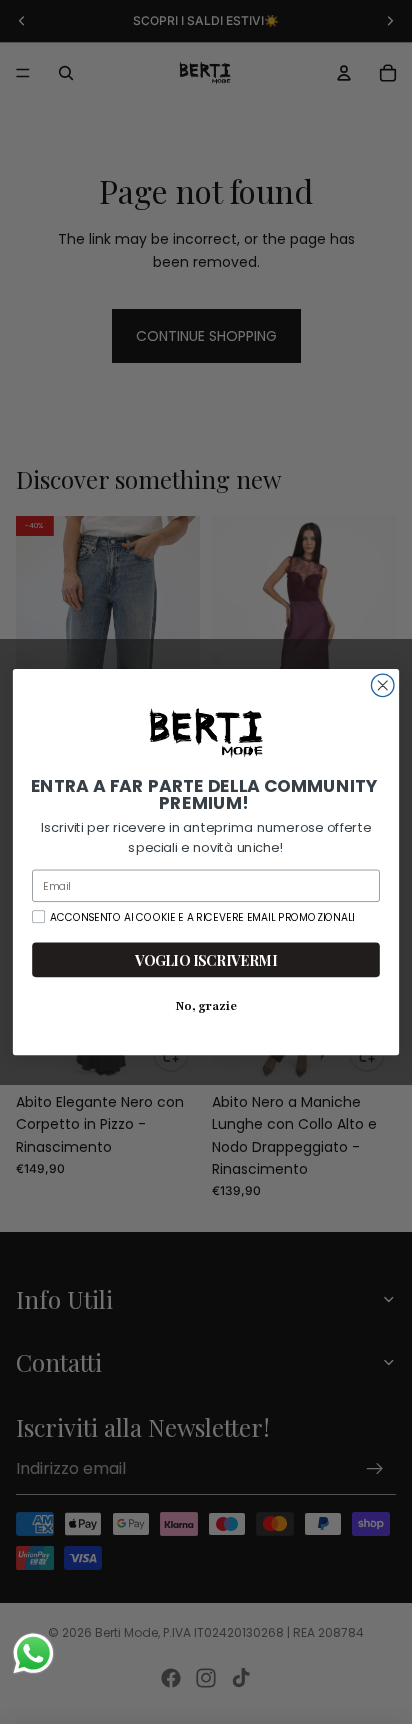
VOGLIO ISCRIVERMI (206, 959)
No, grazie (206, 1006)
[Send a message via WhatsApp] (33, 1653)
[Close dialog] (382, 685)
